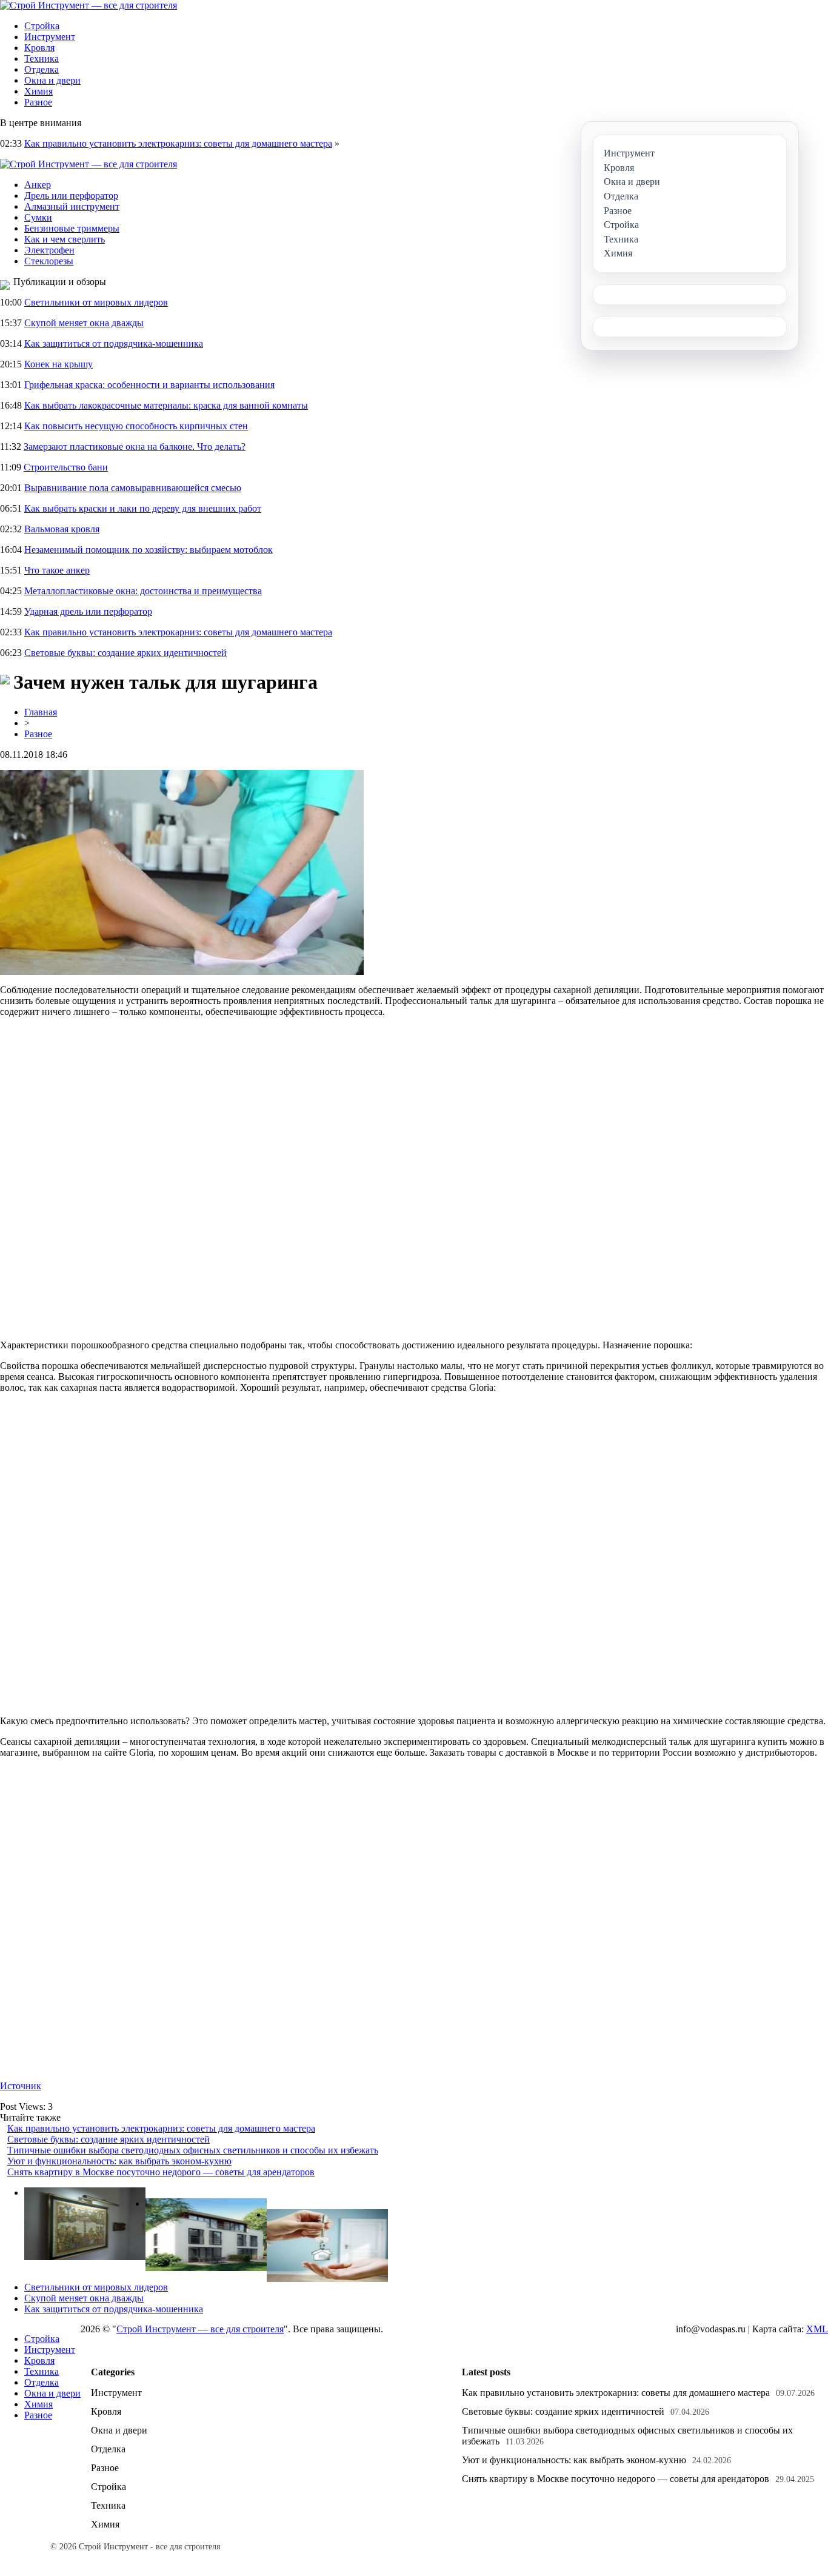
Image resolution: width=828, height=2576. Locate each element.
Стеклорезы (49, 261)
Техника (42, 59)
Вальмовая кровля (62, 529)
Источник (21, 2086)
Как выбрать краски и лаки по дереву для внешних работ (143, 508)
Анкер (38, 185)
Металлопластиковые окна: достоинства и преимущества (143, 591)
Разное (38, 102)
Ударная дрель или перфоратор (88, 611)
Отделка (42, 69)
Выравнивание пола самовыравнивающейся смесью (133, 488)
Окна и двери (52, 80)
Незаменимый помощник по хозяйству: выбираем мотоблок (149, 550)
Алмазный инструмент (72, 206)
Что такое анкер (57, 570)
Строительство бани (66, 467)
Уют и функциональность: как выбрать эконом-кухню (119, 2161)
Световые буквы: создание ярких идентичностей (125, 653)
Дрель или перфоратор (71, 196)
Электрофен (49, 250)
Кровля (39, 48)
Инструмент (50, 37)
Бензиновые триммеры (72, 228)
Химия (38, 91)
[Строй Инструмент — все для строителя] (88, 5)
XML (817, 2329)
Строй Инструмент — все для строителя (200, 2329)
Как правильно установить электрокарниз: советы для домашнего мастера (178, 143)
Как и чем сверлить (65, 239)
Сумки (38, 217)
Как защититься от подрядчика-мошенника (114, 343)
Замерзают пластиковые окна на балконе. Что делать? (135, 447)
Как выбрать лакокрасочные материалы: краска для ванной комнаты (166, 405)
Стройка (42, 26)
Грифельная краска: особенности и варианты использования (149, 385)
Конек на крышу (58, 364)
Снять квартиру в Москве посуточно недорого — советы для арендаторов (161, 2172)
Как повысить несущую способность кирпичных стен (136, 426)
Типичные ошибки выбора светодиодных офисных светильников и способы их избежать (193, 2150)
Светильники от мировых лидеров (96, 302)
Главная (41, 712)
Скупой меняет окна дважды (84, 323)
